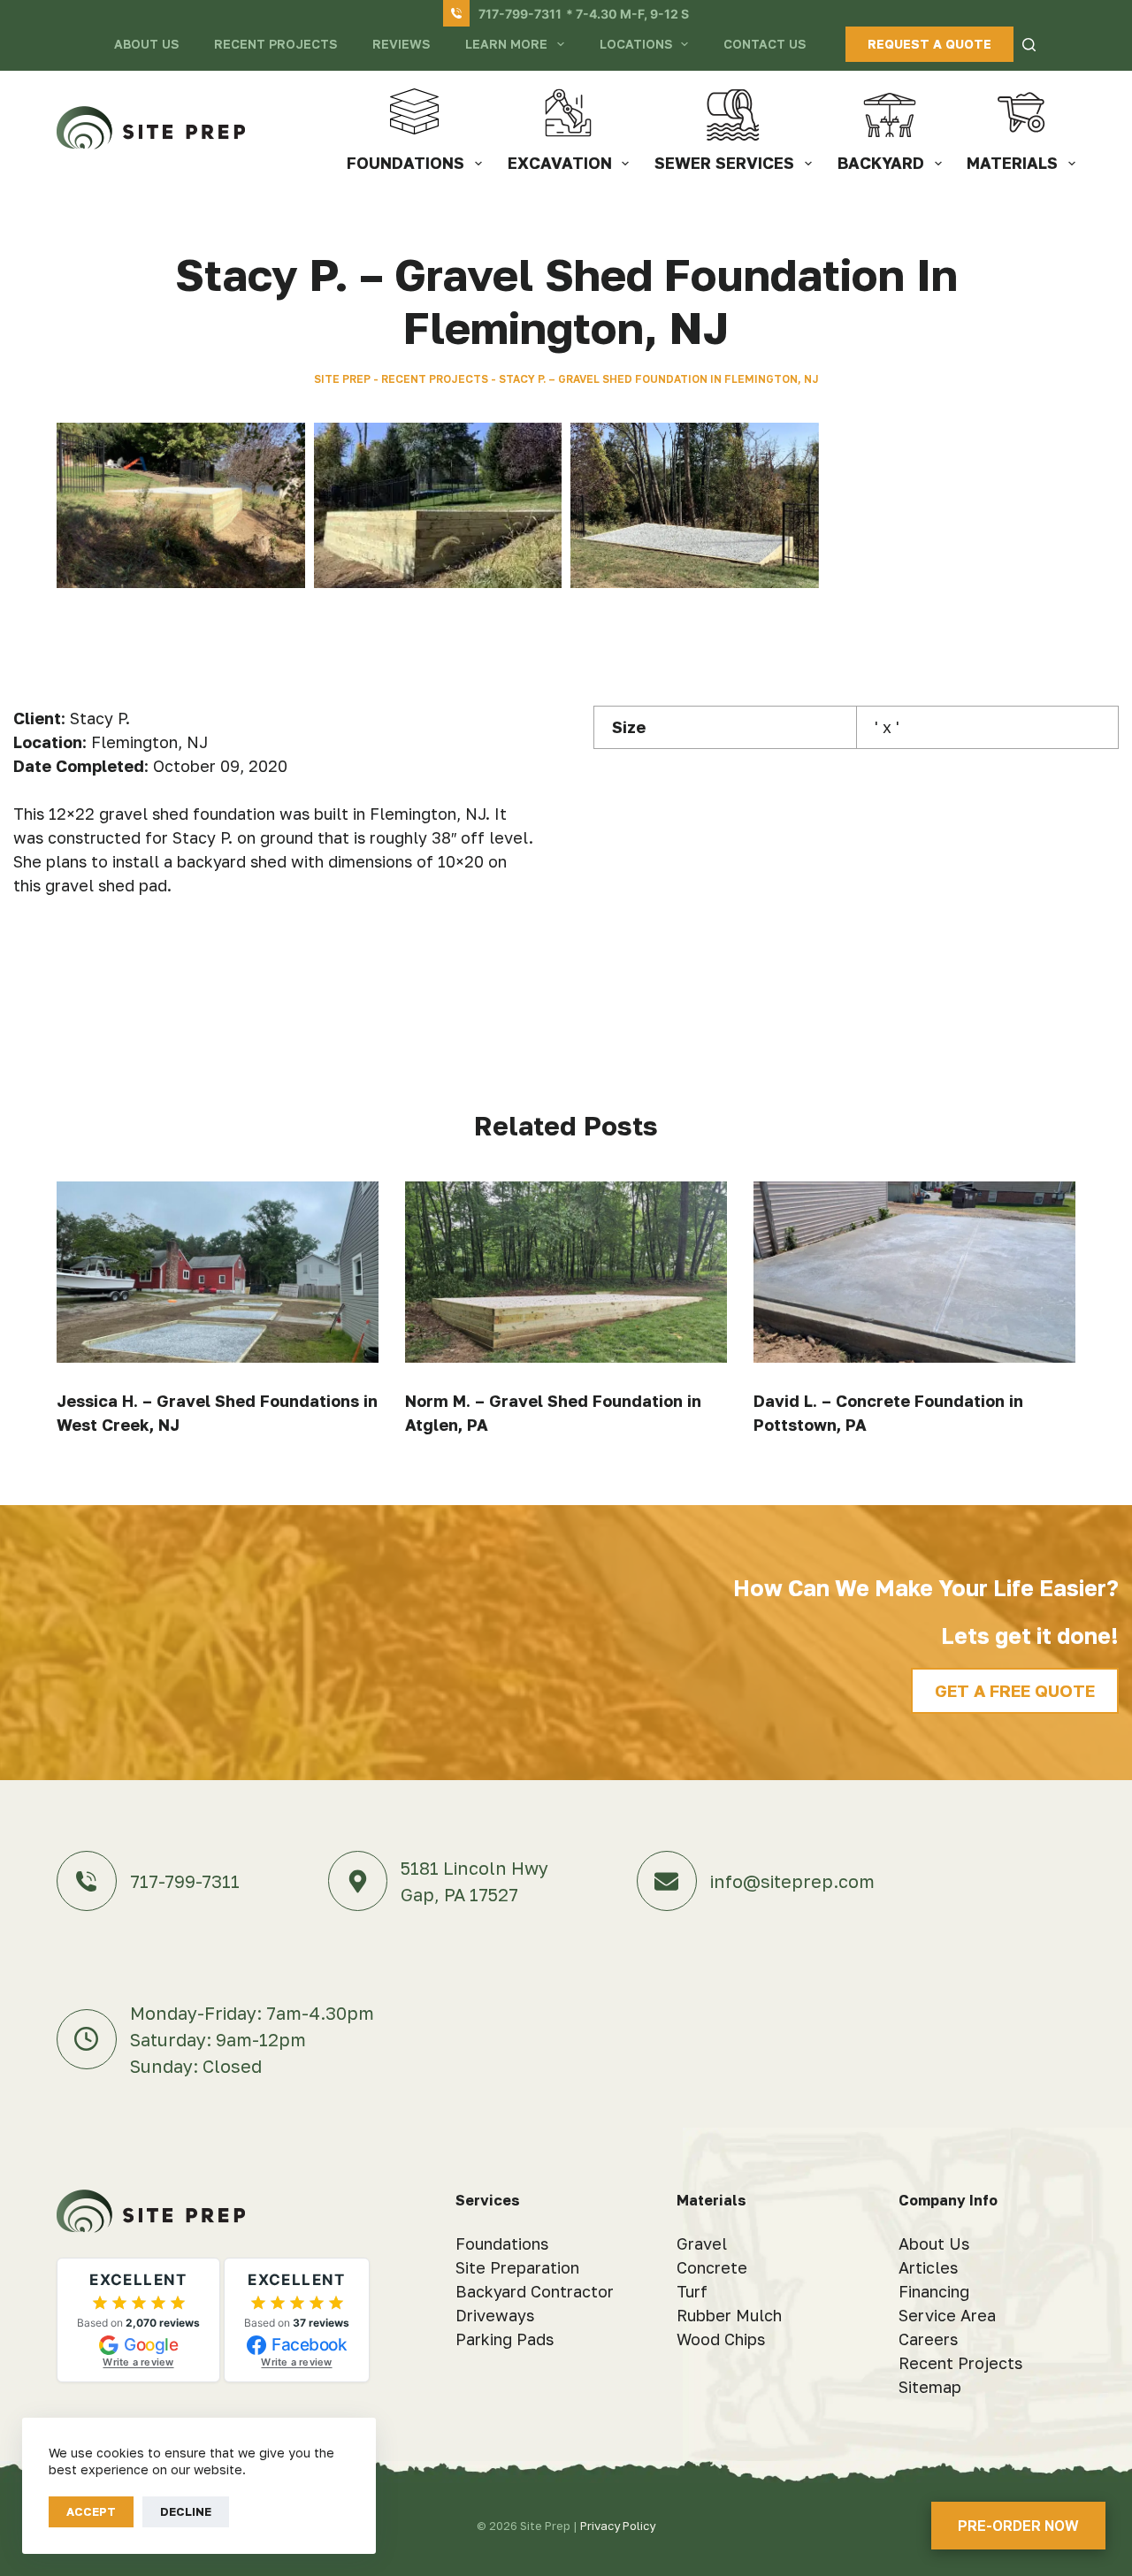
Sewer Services (724, 163)
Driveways (495, 2315)
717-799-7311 (520, 14)
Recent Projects (275, 44)
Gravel (702, 2243)
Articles (928, 2267)
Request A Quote (929, 44)
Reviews (401, 44)
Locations (636, 44)
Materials (1012, 163)
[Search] (1029, 45)
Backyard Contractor (535, 2291)
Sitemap (930, 2387)
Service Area (947, 2315)
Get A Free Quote (1015, 1690)
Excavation (560, 163)
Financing (934, 2291)
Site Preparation (517, 2267)
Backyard (881, 163)
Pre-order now (1018, 2526)
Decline (186, 2511)
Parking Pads (505, 2339)
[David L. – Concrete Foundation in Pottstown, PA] (914, 1272)
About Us (146, 44)
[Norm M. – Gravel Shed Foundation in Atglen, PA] (566, 1272)
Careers (928, 2339)
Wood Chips (721, 2339)
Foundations (405, 163)
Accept (91, 2511)
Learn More (506, 44)
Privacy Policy (618, 2526)
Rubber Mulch (729, 2315)
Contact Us (765, 44)
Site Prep (342, 379)
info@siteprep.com (792, 1881)
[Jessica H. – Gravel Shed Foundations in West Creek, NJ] (218, 1272)
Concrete (712, 2267)
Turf (692, 2291)
